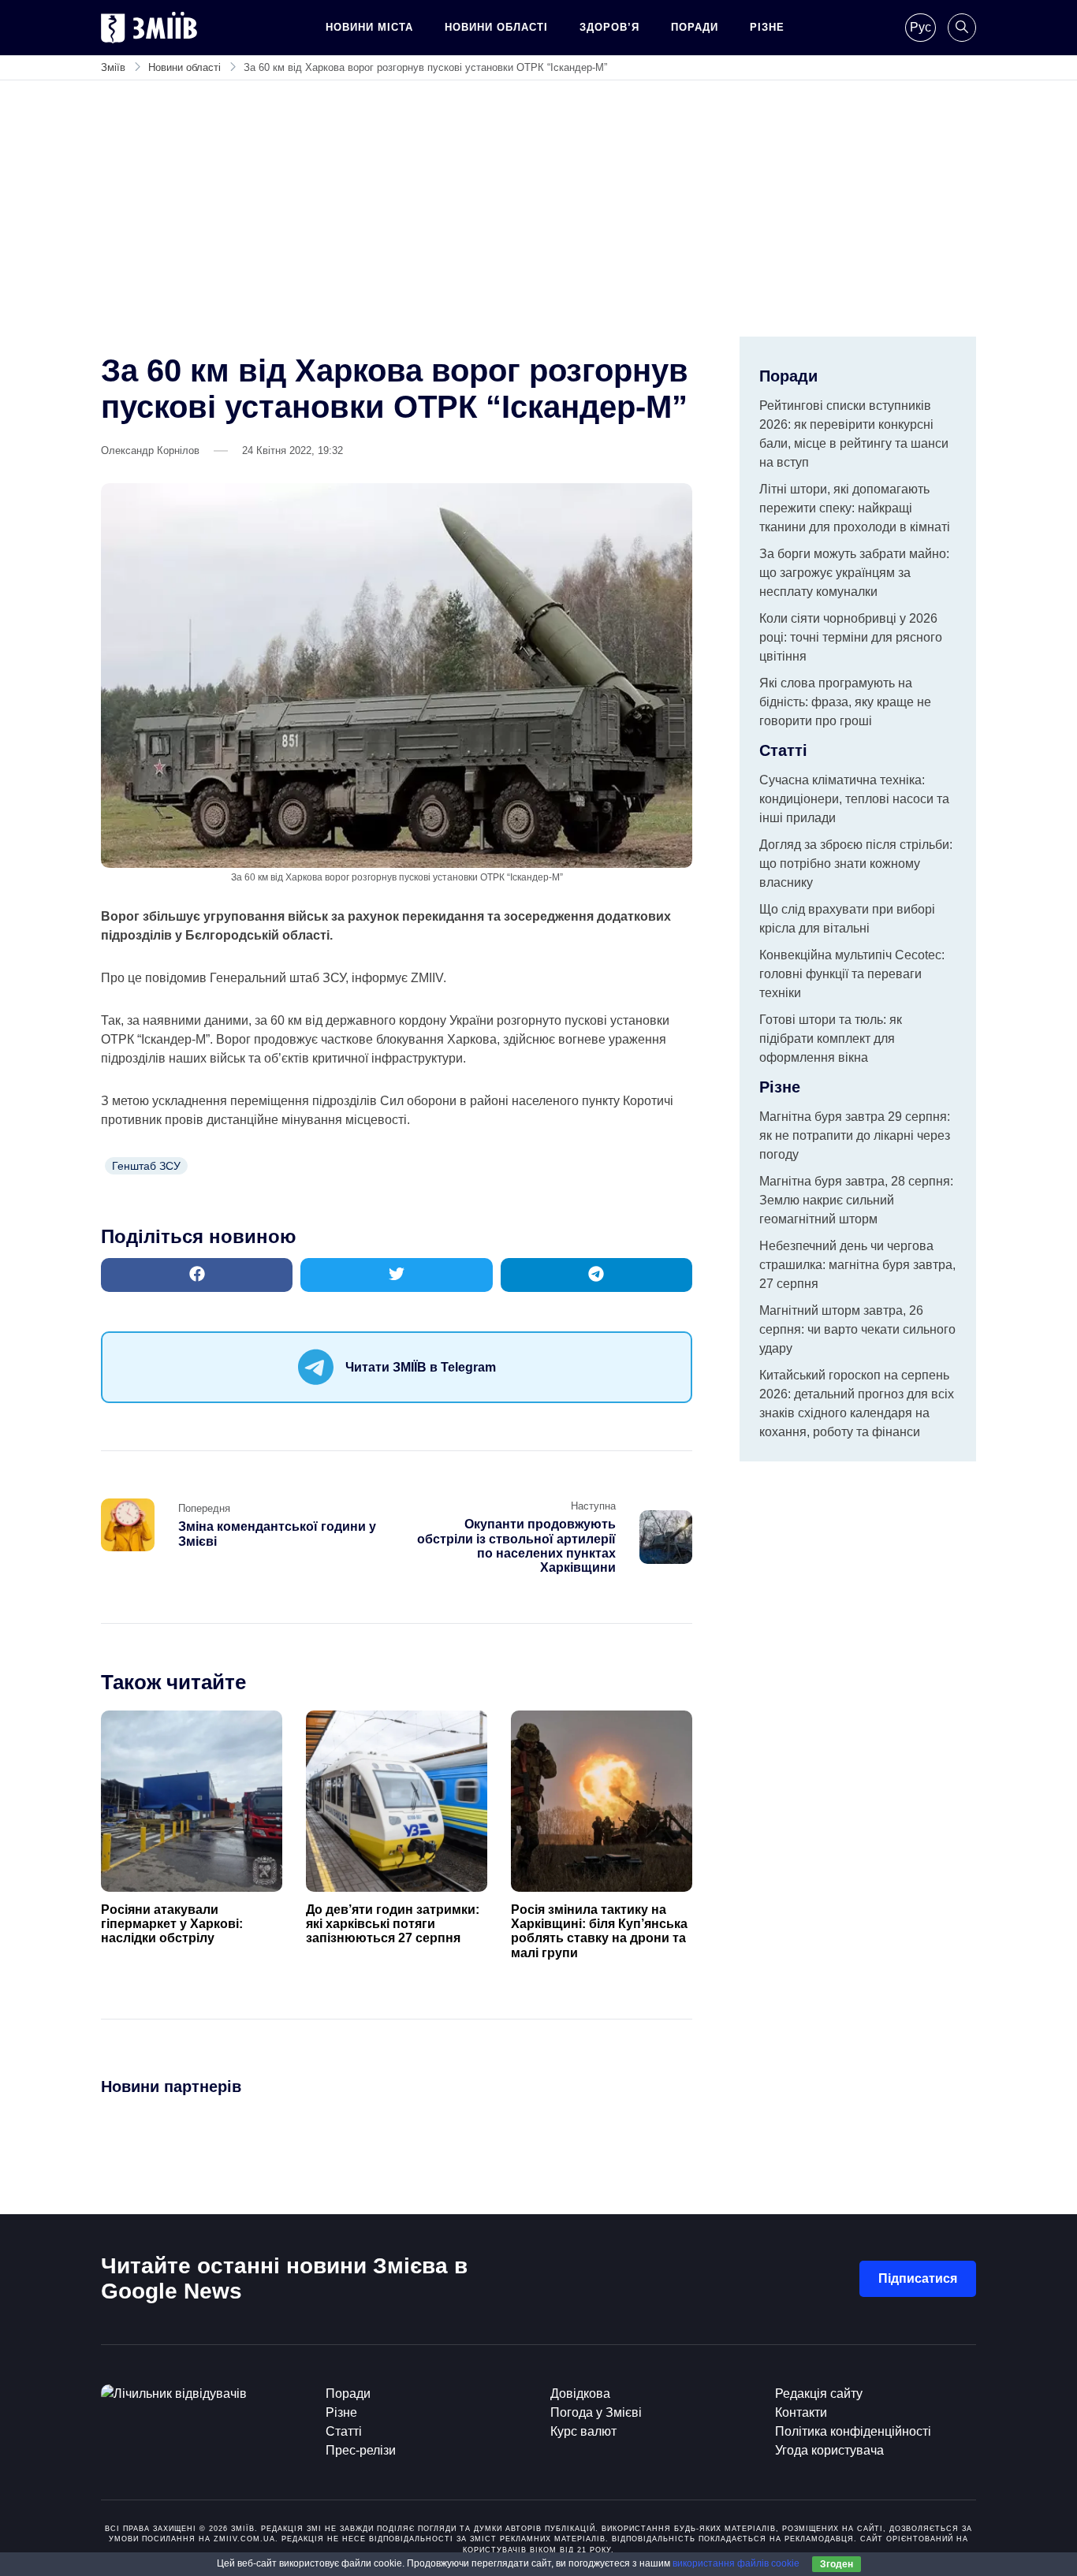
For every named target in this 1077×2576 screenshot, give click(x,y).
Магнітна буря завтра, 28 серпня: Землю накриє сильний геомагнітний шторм (856, 1200)
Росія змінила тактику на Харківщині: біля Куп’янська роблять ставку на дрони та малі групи (599, 1931)
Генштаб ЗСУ (146, 1166)
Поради (695, 27)
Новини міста (369, 27)
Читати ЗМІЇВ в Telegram (421, 1367)
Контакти (801, 2412)
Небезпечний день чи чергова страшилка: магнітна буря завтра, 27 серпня (857, 1265)
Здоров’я (609, 27)
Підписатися (918, 2278)
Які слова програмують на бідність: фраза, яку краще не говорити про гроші (845, 702)
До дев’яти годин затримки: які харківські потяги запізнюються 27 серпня (393, 1924)
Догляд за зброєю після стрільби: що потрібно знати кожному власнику (856, 864)
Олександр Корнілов (150, 450)
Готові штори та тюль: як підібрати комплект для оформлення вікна (831, 1039)
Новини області (496, 27)
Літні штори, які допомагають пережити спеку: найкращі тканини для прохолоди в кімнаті (855, 508)
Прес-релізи (361, 2450)
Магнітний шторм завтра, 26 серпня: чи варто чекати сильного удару (857, 1329)
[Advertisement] (538, 218)
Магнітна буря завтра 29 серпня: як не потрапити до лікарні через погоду (855, 1135)
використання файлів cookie (736, 2563)
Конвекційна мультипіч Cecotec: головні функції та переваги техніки (852, 974)
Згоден (837, 2564)
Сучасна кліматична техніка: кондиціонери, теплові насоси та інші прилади (854, 799)
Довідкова (580, 2394)
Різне (767, 27)
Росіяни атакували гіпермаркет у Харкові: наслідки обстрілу (172, 1924)
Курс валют (583, 2431)
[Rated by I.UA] (174, 2394)
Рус (920, 27)
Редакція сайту (819, 2394)
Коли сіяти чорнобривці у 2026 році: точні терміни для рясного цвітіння (851, 637)
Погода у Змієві (596, 2412)
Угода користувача (829, 2450)
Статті (344, 2431)
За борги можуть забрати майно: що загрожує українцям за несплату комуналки (854, 573)
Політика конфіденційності (853, 2431)
